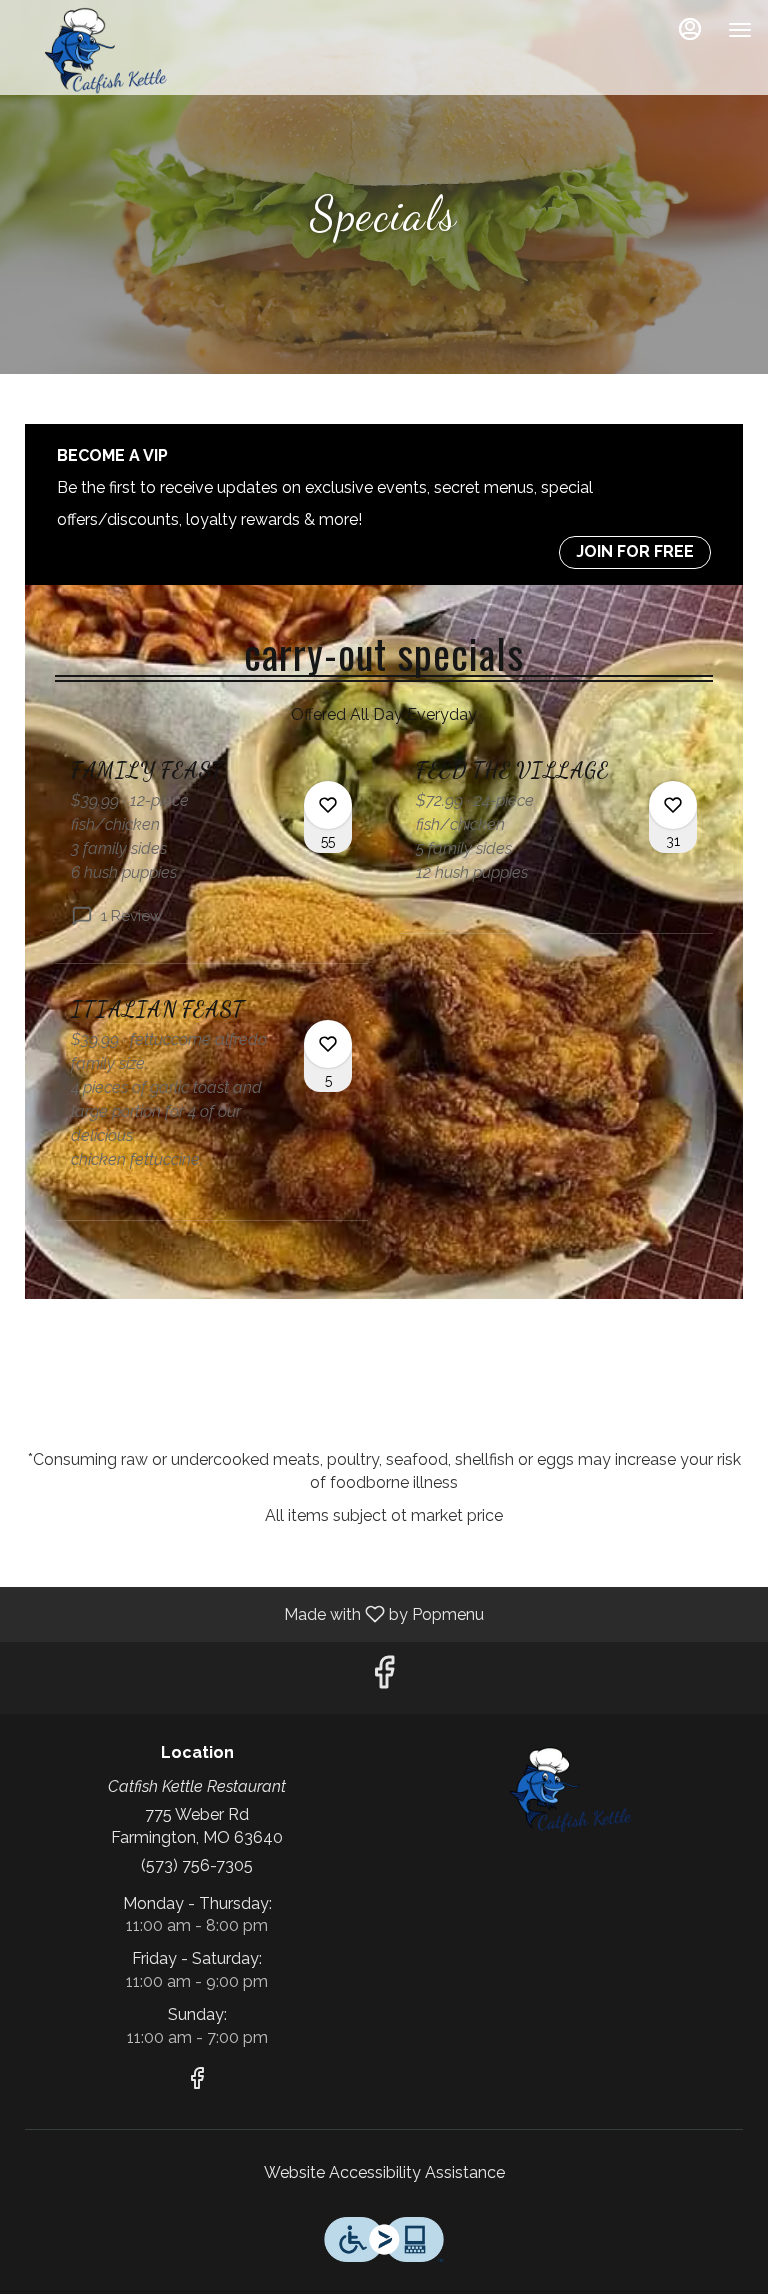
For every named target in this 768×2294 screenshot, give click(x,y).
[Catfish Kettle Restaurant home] (106, 50)
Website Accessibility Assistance (384, 2172)
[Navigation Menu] (740, 30)
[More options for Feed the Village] (673, 805)
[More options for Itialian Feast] (328, 1044)
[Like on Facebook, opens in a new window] (384, 1677)
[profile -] (690, 29)
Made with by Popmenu (249, 1613)
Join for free (635, 551)
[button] (211, 860)
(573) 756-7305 (197, 1865)
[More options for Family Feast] (328, 805)
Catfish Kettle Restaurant (571, 1789)
